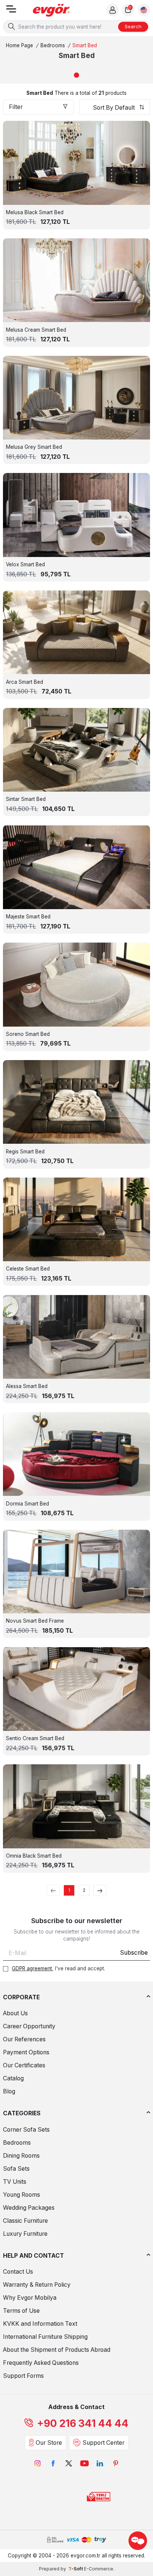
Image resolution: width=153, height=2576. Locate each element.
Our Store (49, 2443)
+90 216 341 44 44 (83, 2423)
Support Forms (23, 2376)
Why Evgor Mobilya (30, 2298)
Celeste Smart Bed (28, 1269)
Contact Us (18, 2272)
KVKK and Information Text (40, 2324)
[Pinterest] (115, 2463)
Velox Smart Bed (25, 564)
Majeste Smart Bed (28, 917)
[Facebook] (53, 2463)
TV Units (15, 2182)
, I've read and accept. (58, 1968)
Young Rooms (22, 2195)
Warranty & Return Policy (37, 2285)
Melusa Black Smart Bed (35, 212)
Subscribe (134, 1953)
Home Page (19, 45)
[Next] (100, 1890)
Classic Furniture (25, 2221)
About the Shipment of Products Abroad (57, 2350)
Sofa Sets (16, 2169)
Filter (16, 107)
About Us (15, 2013)
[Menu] (11, 11)
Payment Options (26, 2052)
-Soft (76, 2569)
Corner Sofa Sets (26, 2130)
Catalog (13, 2078)
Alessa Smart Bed (27, 1386)
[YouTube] (84, 2463)
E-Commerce (99, 2569)
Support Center (103, 2443)
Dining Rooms (21, 2156)
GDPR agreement (32, 1968)
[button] (76, 75)
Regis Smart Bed (25, 1152)
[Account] (113, 10)
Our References (24, 2039)
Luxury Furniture (25, 2234)
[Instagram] (38, 2463)
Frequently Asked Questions (41, 2363)
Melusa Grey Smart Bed (34, 447)
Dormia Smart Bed (27, 1504)
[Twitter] (69, 2463)
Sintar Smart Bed (26, 799)
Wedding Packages (29, 2208)
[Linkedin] (100, 2463)
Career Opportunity (29, 2026)
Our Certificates (24, 2065)
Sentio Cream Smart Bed (35, 1738)
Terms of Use (21, 2311)
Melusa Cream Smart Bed (36, 330)
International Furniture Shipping (45, 2337)
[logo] (51, 10)
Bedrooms (53, 45)
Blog (9, 2091)
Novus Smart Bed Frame (35, 1621)
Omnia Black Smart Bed (34, 1856)
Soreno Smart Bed (28, 1034)
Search (133, 26)
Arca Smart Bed (25, 682)
